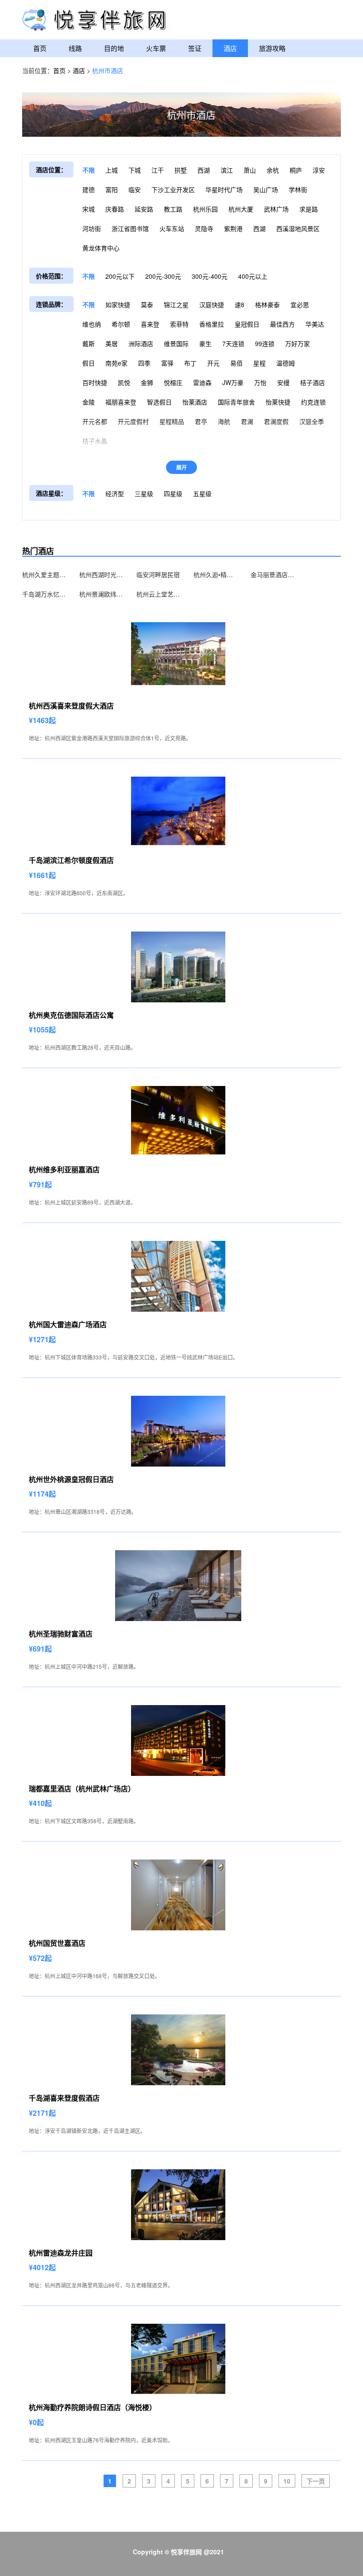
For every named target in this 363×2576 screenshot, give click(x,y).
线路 (75, 48)
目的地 (114, 48)
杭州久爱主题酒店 (44, 574)
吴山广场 (266, 189)
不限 (89, 170)
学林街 (298, 189)
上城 (112, 170)
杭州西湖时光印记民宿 (101, 574)
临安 (135, 189)
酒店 (230, 48)
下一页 (316, 2481)
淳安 (319, 170)
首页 (40, 48)
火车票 (156, 48)
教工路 (173, 209)
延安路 (144, 209)
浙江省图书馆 (130, 228)
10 (287, 2481)
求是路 (309, 209)
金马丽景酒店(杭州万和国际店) (273, 574)
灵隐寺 (204, 228)
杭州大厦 (241, 209)
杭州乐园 (205, 209)
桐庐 (296, 170)
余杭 (273, 170)
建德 (89, 189)
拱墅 (181, 170)
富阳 (112, 189)
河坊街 (92, 228)
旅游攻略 (272, 48)
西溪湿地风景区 (298, 228)
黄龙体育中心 (101, 248)
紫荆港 (233, 228)
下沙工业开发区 (173, 189)
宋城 (89, 209)
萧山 (250, 170)
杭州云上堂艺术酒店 (158, 594)
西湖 (204, 170)
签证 (195, 48)
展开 (181, 467)
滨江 (227, 170)
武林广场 (276, 209)
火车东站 (172, 228)
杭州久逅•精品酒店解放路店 (216, 574)
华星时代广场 (224, 189)
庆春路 (115, 209)
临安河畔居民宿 (158, 574)
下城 (135, 170)
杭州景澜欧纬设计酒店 (101, 594)
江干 (158, 170)
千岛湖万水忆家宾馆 (44, 594)
